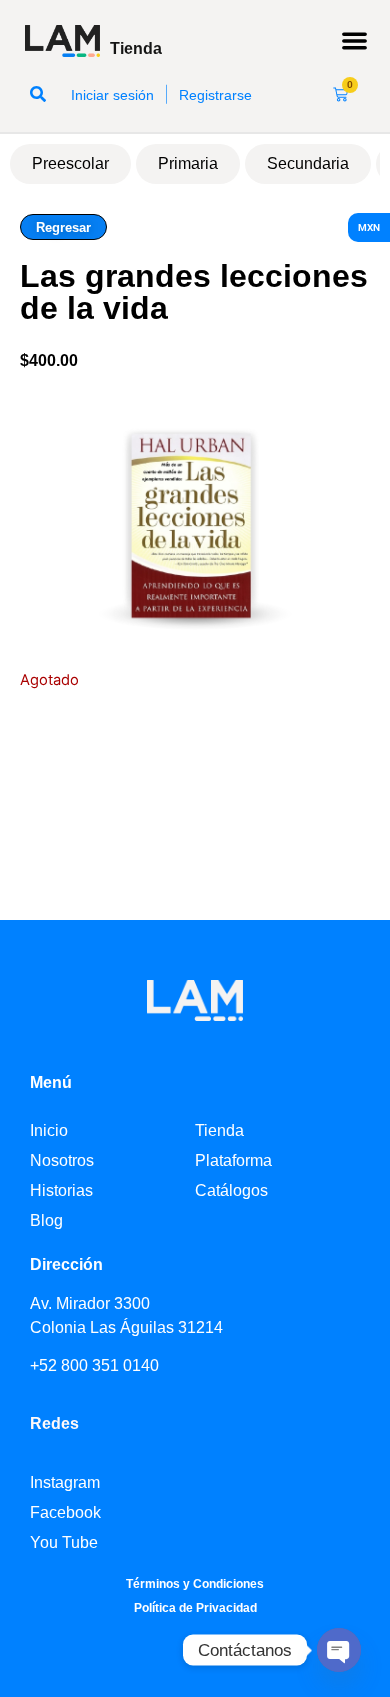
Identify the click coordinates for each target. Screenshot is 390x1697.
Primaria (188, 163)
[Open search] (38, 94)
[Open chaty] (339, 1650)
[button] (355, 41)
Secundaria (308, 163)
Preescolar (70, 163)
